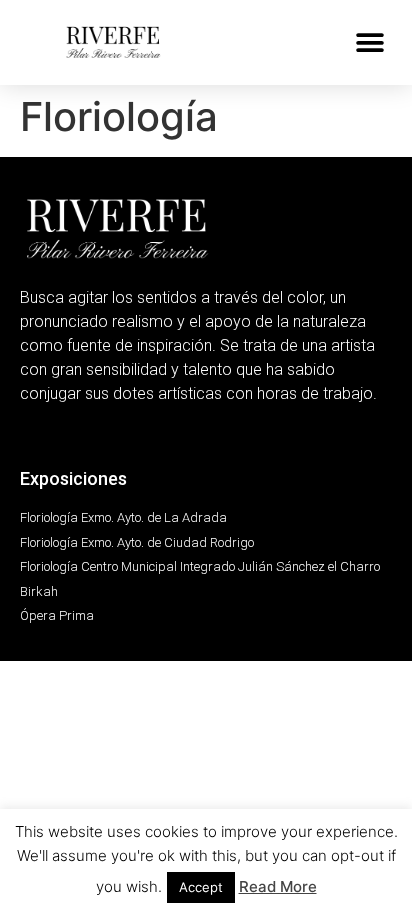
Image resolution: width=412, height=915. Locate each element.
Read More (278, 886)
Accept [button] (201, 887)
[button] (369, 42)
